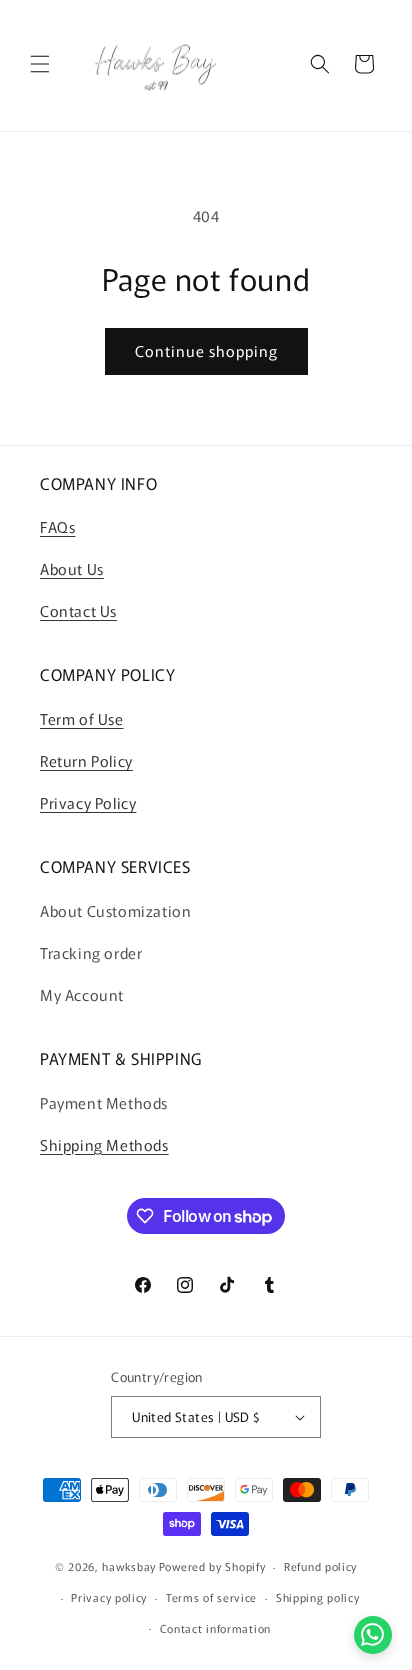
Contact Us (78, 610)
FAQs (57, 526)
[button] (40, 64)
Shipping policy (318, 1597)
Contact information (215, 1628)
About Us (72, 568)
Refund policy (320, 1566)
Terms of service (211, 1597)
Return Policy (86, 760)
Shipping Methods (104, 1144)
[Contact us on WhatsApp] (373, 1635)
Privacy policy (109, 1597)
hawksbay (129, 1566)
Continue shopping (206, 350)
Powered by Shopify (212, 1566)
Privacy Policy (88, 802)
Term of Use (82, 718)
